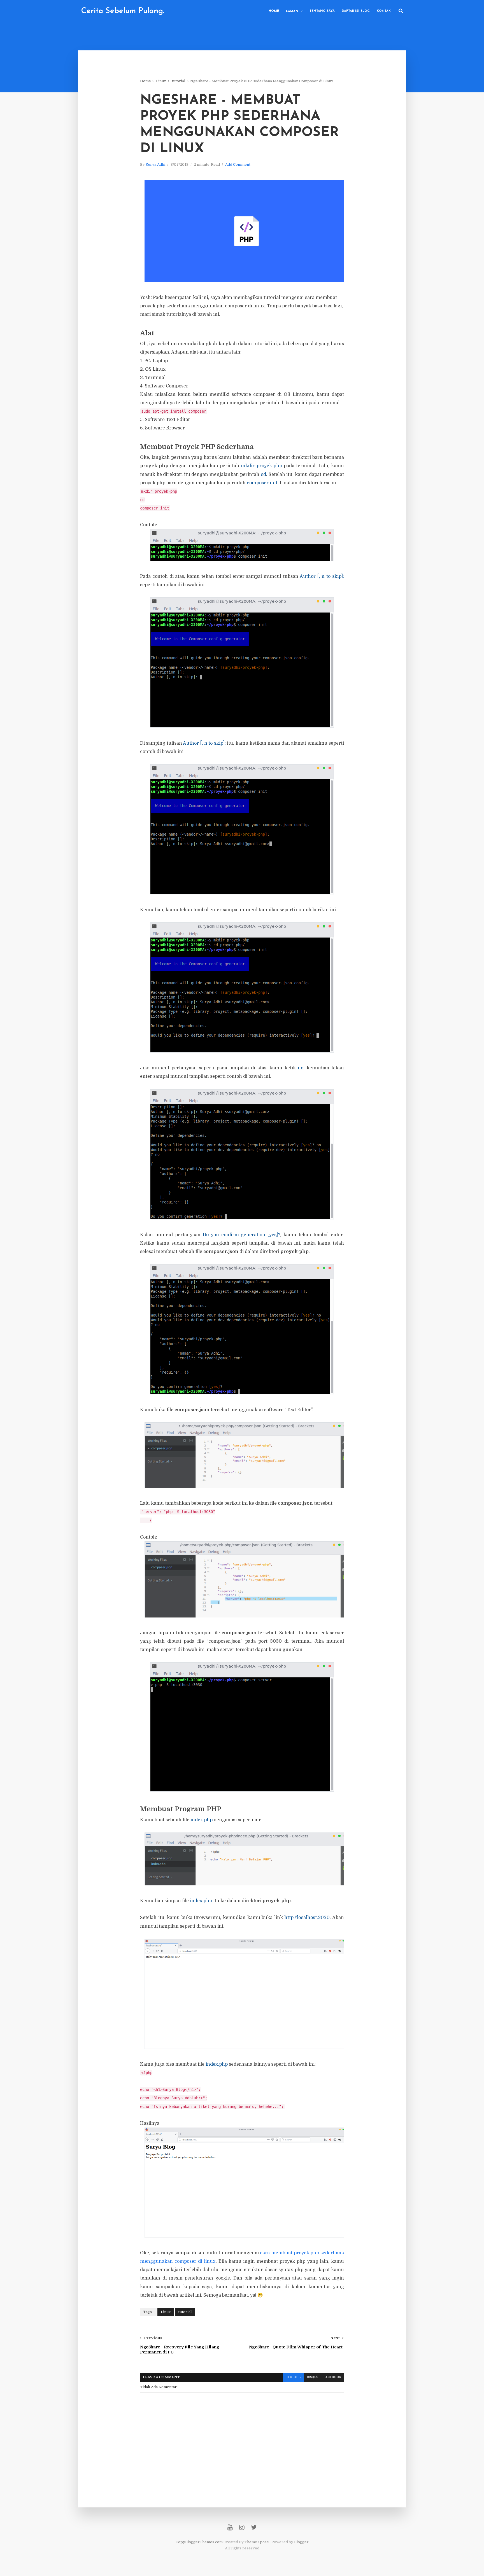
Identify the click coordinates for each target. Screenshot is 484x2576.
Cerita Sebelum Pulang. (123, 11)
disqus (313, 2377)
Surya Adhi (155, 164)
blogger (294, 2377)
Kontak (384, 11)
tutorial (178, 81)
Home (274, 11)
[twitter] (254, 2527)
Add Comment (238, 164)
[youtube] (230, 2527)
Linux (161, 81)
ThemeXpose (257, 2542)
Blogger (301, 2542)
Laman (292, 11)
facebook (332, 2377)
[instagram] (242, 2527)
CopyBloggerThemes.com (199, 2542)
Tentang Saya (322, 11)
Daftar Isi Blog (356, 11)
